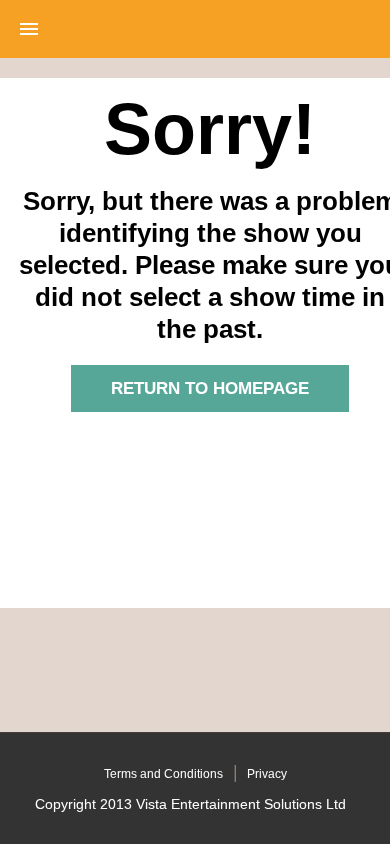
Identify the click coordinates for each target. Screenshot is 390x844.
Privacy (267, 774)
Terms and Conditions (163, 774)
